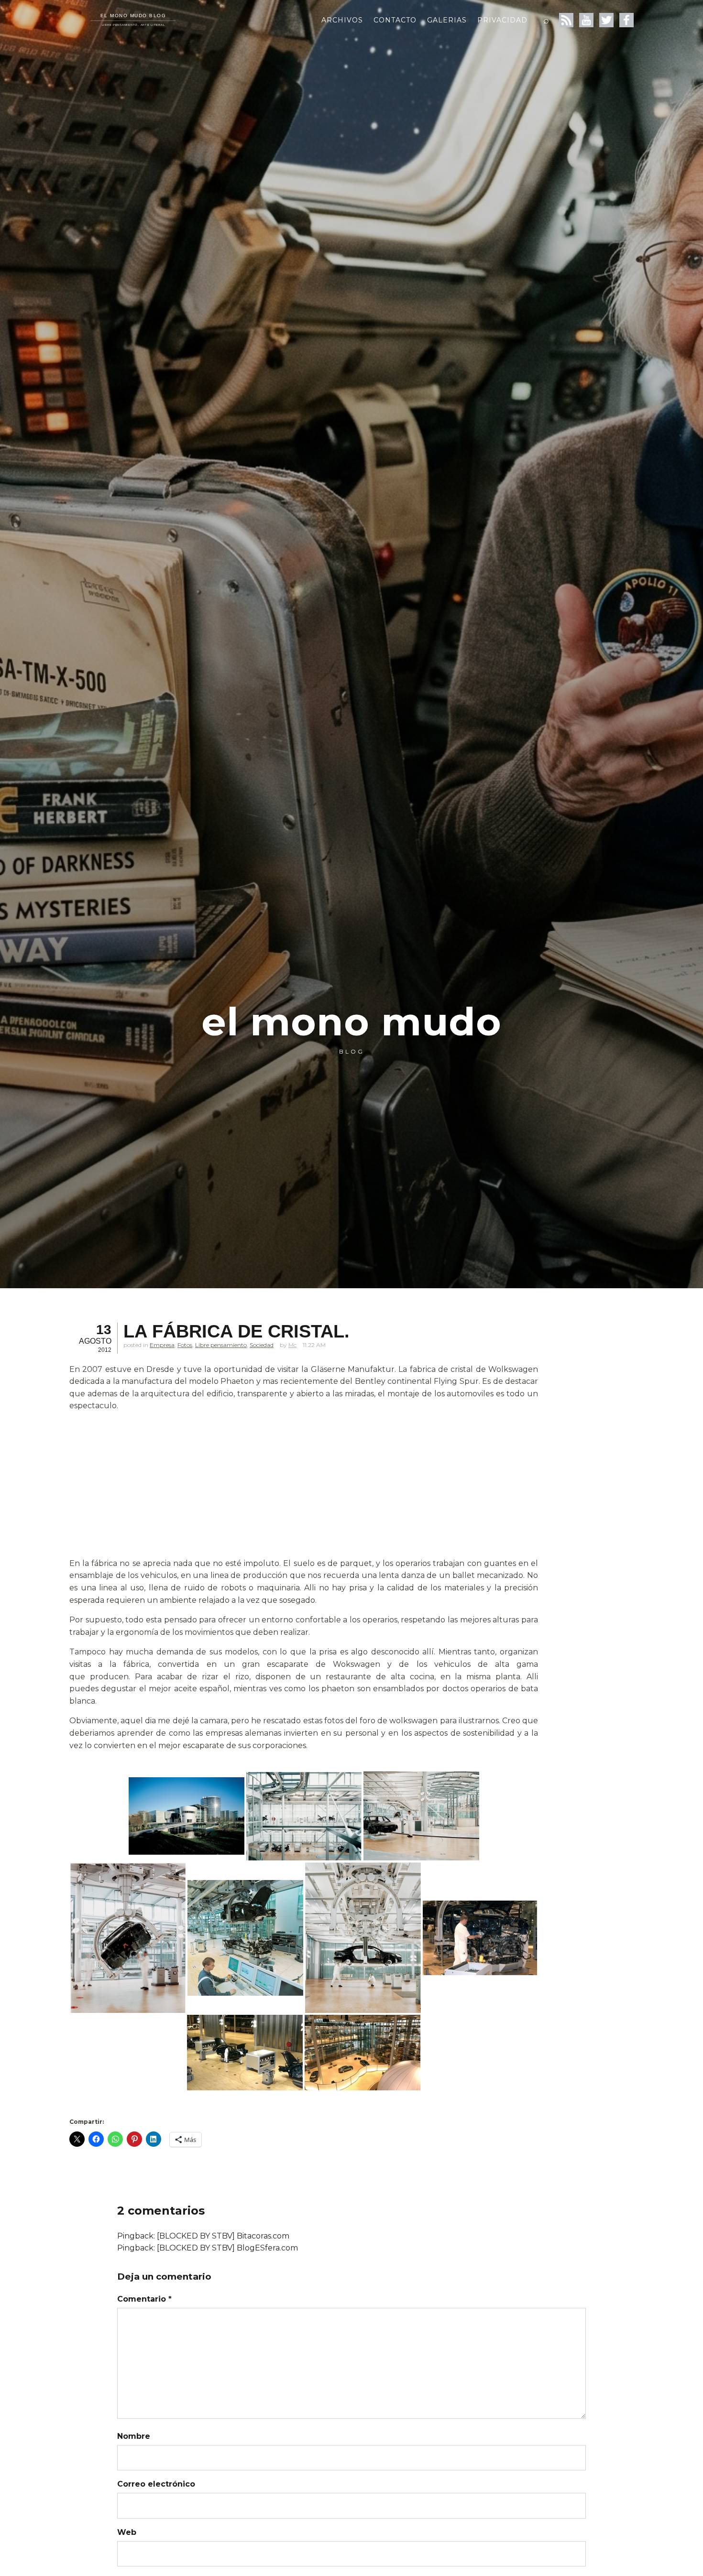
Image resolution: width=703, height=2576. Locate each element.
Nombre (134, 2436)
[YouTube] (586, 20)
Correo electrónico (156, 2484)
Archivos (342, 20)
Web (127, 2532)
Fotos (185, 1345)
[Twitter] (606, 20)
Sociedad (262, 1345)
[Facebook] (626, 20)
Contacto (395, 20)
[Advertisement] (304, 1487)
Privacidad (502, 20)
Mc (292, 1345)
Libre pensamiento (221, 1345)
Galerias (447, 20)
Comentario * (144, 2299)
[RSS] (566, 20)
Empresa (162, 1345)
